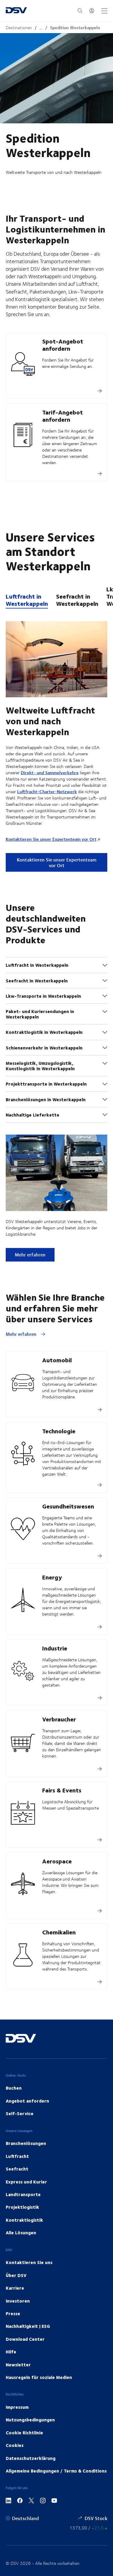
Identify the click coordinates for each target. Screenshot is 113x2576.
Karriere (15, 2288)
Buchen (14, 2088)
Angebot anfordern (27, 2101)
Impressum (17, 2407)
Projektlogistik (22, 2207)
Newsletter (18, 2365)
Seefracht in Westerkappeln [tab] (77, 600)
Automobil (57, 1360)
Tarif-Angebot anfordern (63, 416)
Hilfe (11, 2352)
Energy (52, 1577)
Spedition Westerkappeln (75, 28)
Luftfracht (17, 2156)
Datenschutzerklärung (31, 2458)
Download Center (25, 2339)
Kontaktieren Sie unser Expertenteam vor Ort (51, 839)
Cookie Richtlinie (24, 2433)
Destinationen (19, 28)
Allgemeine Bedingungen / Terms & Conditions (56, 2471)
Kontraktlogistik (24, 2220)
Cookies (15, 2445)
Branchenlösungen (26, 2143)
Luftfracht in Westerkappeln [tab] (27, 600)
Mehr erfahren (30, 1254)
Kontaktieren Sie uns (29, 2262)
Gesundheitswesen (68, 1506)
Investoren (18, 2301)
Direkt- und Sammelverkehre (50, 773)
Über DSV (16, 2275)
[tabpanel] (56, 741)
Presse (13, 2313)
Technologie (59, 1431)
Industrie (55, 1648)
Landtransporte (23, 2194)
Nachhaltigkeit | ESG (28, 2326)
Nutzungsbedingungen (30, 2420)
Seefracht (17, 2169)
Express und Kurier (26, 2182)
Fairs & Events (62, 1790)
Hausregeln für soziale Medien (39, 2377)
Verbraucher (59, 1719)
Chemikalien (59, 1932)
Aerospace (57, 1861)
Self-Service (20, 2113)
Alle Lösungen (21, 2232)
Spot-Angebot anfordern (63, 345)
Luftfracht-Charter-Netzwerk (47, 792)
